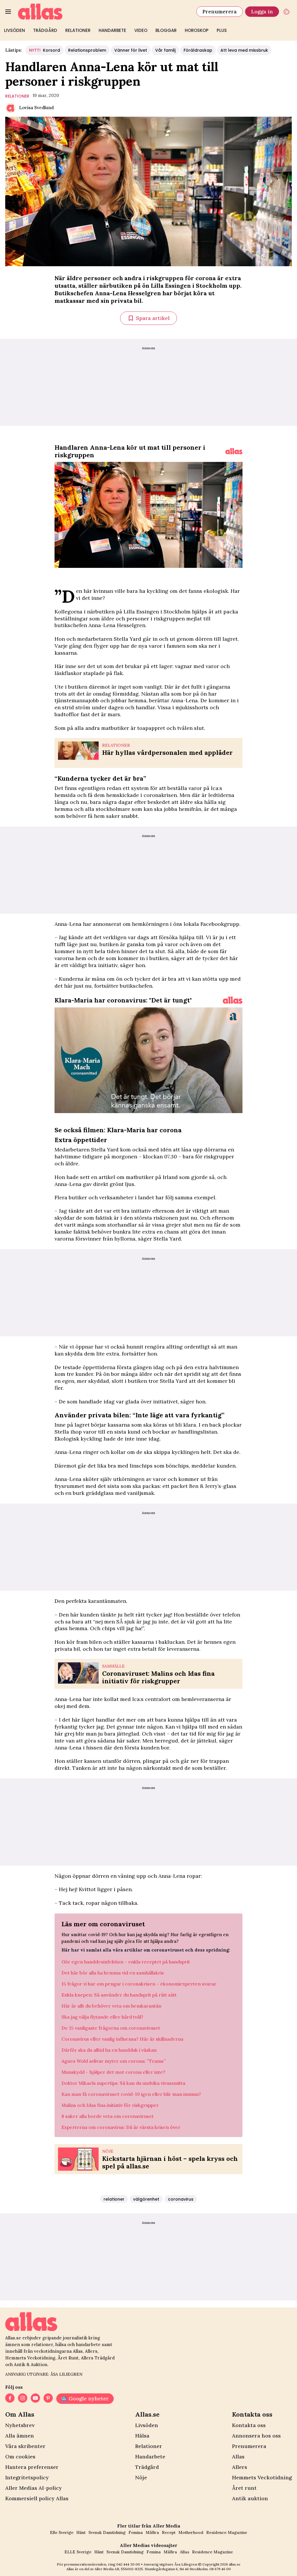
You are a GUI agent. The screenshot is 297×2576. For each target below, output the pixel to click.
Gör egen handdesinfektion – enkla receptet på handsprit (126, 1962)
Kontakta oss (249, 2425)
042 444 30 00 (128, 2564)
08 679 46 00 (220, 2569)
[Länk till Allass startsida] (104, 12)
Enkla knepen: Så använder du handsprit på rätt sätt (119, 1995)
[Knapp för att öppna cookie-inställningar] (287, 12)
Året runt (244, 2488)
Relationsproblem (87, 50)
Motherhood (191, 2532)
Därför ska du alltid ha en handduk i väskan (109, 2050)
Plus (222, 30)
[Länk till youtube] (35, 2399)
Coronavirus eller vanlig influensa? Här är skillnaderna (122, 2039)
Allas (238, 2457)
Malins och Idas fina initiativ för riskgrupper (110, 2105)
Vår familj (165, 50)
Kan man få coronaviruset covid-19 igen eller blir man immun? (131, 2094)
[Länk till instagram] (23, 2399)
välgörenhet (146, 2199)
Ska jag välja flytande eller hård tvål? (102, 2017)
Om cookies (20, 2457)
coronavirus (181, 2199)
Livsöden (15, 30)
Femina (136, 2532)
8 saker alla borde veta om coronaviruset (108, 2116)
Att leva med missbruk (244, 50)
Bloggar (166, 30)
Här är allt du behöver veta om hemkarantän (111, 2006)
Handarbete (112, 30)
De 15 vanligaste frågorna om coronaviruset (111, 2028)
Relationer (78, 30)
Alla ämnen (20, 2436)
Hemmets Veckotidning (262, 2477)
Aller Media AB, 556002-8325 (119, 2569)
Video (141, 30)
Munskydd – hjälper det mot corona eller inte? (113, 2072)
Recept (169, 2532)
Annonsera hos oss (256, 2436)
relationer (17, 96)
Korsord (45, 50)
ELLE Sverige (78, 2552)
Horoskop (197, 30)
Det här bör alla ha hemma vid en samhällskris (113, 1973)
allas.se (235, 2564)
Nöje (141, 2477)
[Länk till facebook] (10, 2399)
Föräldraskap (198, 50)
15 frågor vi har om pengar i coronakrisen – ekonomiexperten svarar (139, 1984)
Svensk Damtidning (107, 2532)
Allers (240, 2467)
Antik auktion (250, 2498)
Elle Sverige (62, 2532)
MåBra (152, 2532)
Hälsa (142, 2436)
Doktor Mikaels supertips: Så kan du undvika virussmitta (123, 2083)
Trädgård (45, 30)
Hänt (81, 2532)
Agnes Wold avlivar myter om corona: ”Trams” (114, 2061)
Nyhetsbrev (20, 2425)
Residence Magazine (227, 2532)
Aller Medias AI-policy (33, 2488)
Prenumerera (220, 11)
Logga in (262, 11)
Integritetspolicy (27, 2477)
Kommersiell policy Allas (37, 2498)
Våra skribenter (25, 2446)
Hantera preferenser (32, 2467)
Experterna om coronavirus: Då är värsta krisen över (121, 2127)
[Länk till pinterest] (48, 2399)
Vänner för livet (131, 50)
